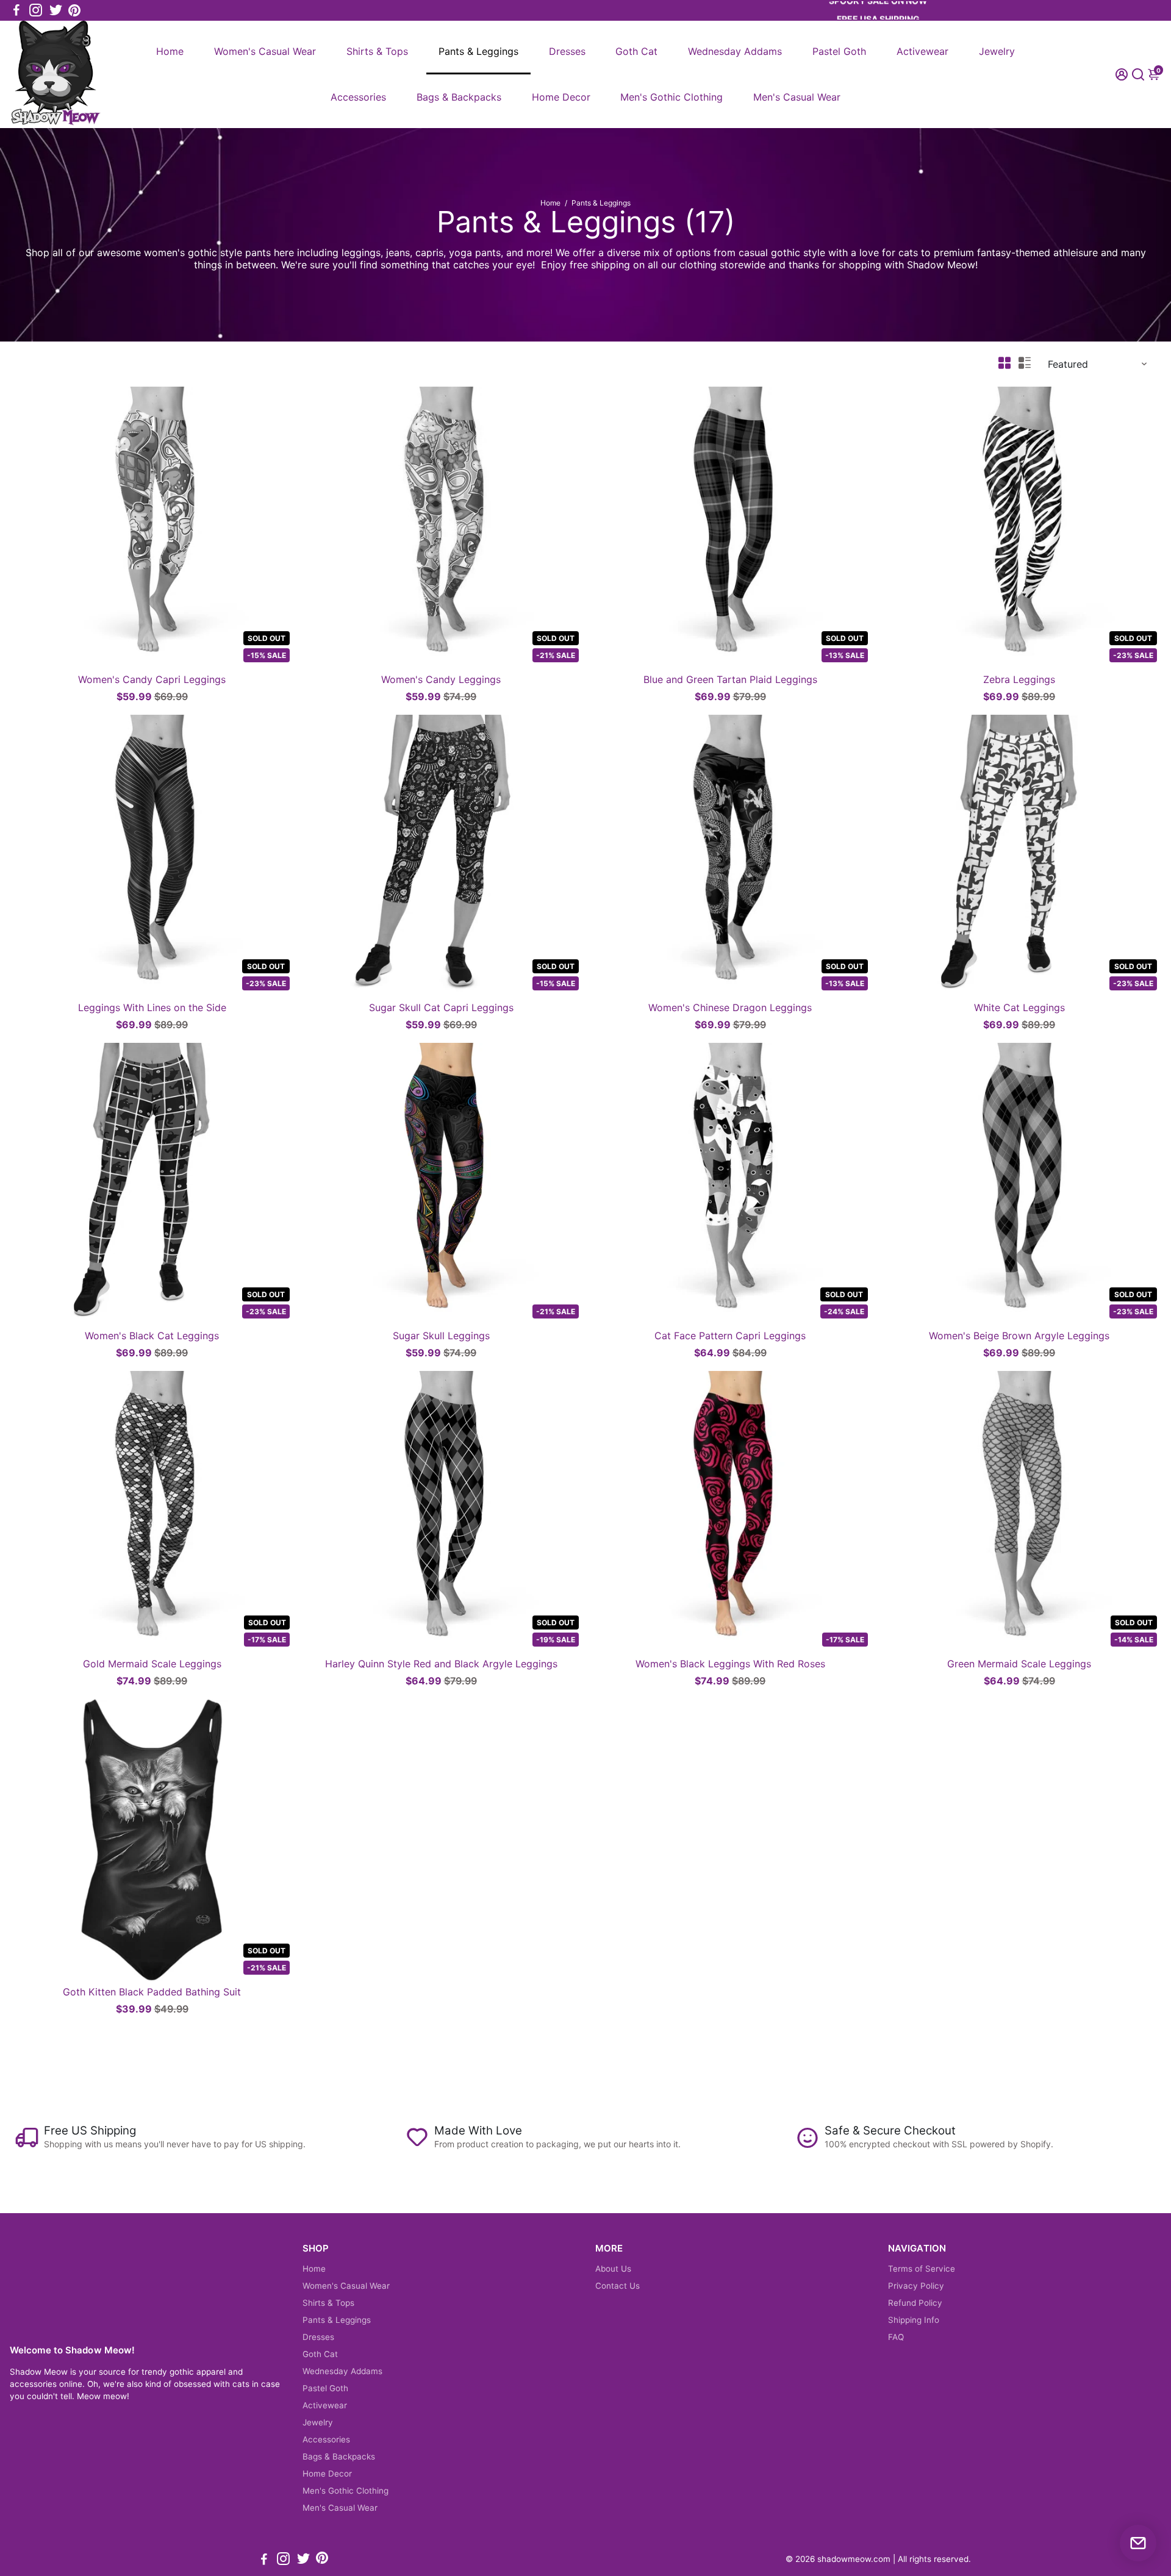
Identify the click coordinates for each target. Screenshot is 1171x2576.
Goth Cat (636, 51)
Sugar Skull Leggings (441, 1336)
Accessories (358, 97)
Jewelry (997, 51)
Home (170, 51)
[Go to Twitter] (56, 10)
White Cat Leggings (1019, 1007)
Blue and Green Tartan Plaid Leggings (730, 679)
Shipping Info (914, 2320)
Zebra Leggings (1019, 679)
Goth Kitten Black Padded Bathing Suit (152, 1992)
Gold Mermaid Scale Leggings (152, 1664)
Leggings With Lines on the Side (152, 1007)
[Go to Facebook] (16, 10)
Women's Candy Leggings (441, 679)
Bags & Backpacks (459, 97)
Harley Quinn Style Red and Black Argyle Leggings (441, 1664)
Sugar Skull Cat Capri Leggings (441, 1007)
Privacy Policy (916, 2286)
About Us (613, 2269)
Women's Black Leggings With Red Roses (730, 1664)
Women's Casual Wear (265, 51)
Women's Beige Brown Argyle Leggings (1019, 1336)
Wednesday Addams (735, 51)
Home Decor (561, 97)
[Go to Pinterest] (74, 10)
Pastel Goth (839, 51)
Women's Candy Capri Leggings (152, 679)
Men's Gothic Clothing (671, 97)
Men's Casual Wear (797, 97)
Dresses (567, 51)
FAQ (896, 2337)
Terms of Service (922, 2269)
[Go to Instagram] (36, 10)
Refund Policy (915, 2303)
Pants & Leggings (478, 51)
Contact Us (618, 2286)
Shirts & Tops (377, 51)
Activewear (922, 51)
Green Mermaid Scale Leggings (1019, 1664)
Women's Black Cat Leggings (152, 1336)
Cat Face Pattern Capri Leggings (730, 1336)
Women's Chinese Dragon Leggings (730, 1007)
